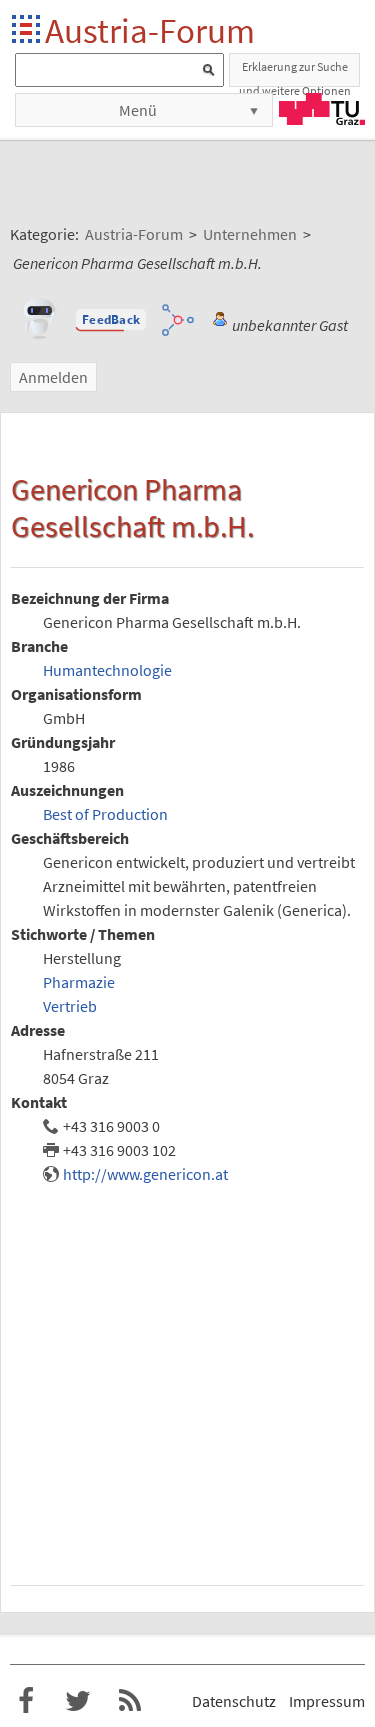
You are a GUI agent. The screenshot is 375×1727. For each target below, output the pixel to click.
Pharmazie (79, 982)
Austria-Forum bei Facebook (26, 1701)
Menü (138, 110)
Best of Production (105, 814)
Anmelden (53, 377)
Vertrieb (70, 1006)
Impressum (327, 1701)
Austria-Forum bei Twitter (78, 1701)
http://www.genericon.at (145, 1174)
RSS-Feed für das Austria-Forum (130, 1701)
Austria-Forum (150, 30)
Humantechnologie (107, 670)
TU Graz (322, 109)
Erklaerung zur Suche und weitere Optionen (295, 73)
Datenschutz (234, 1701)
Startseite (27, 30)
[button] (111, 320)
